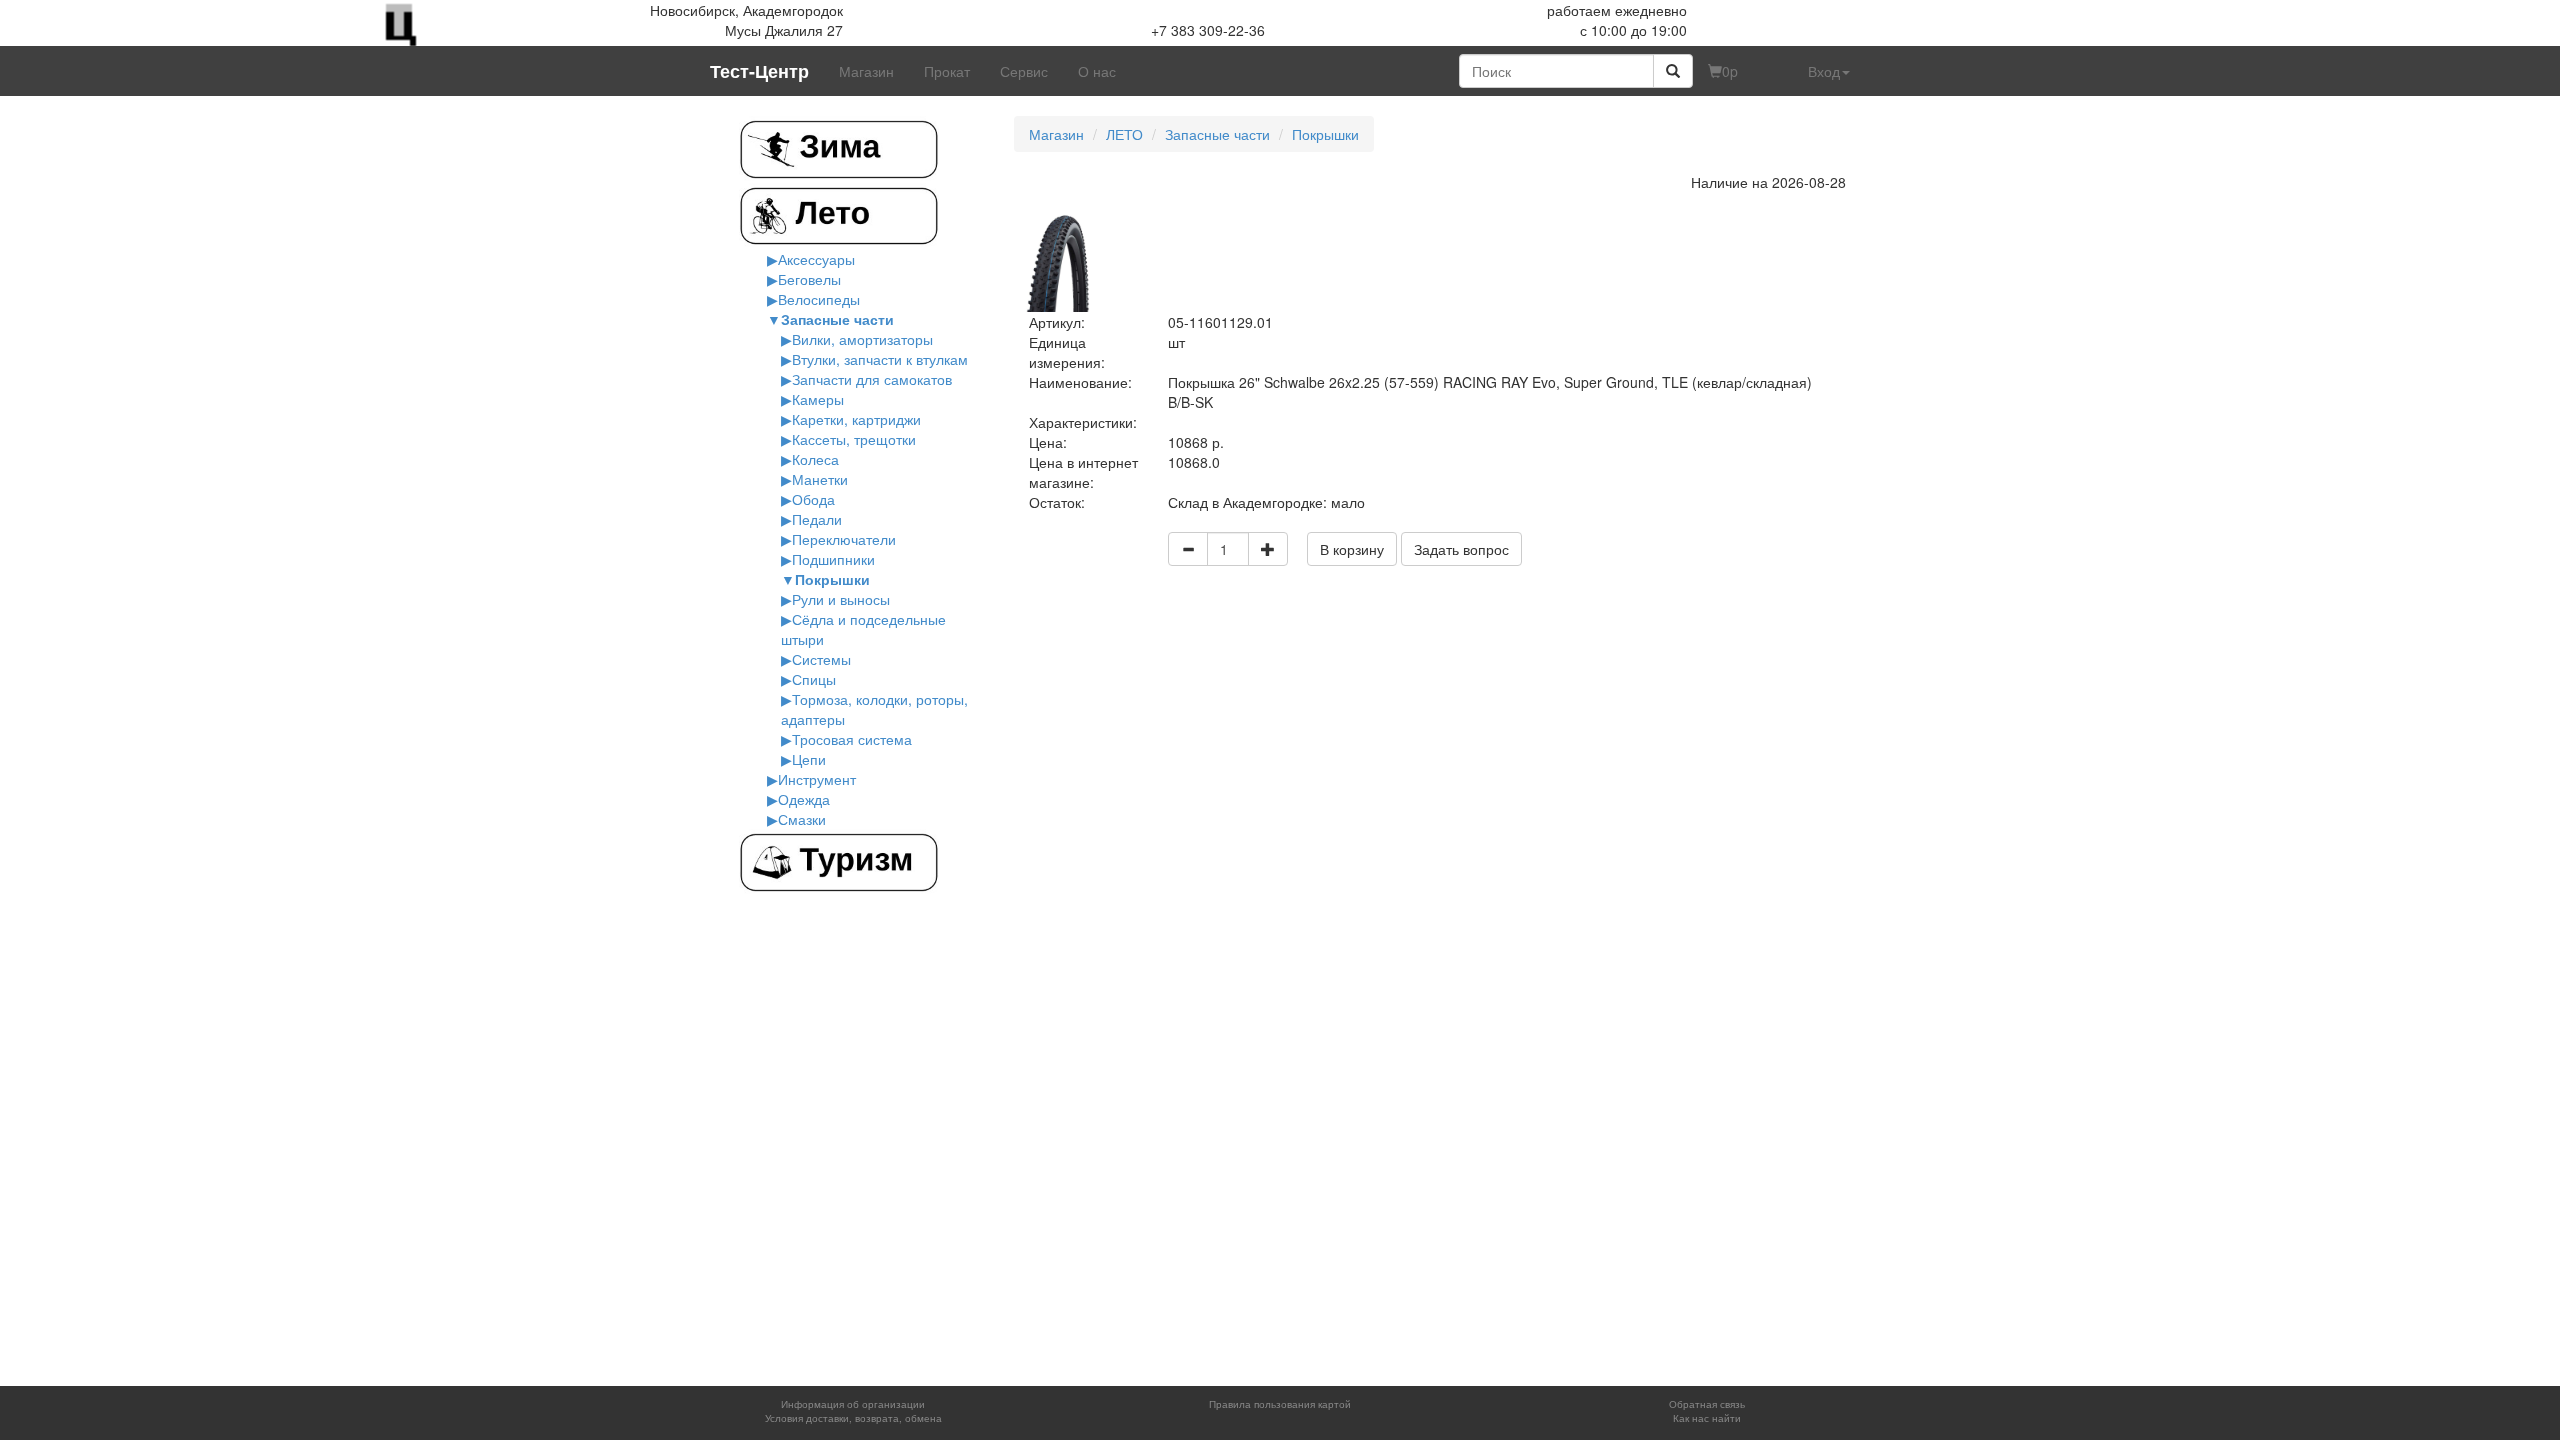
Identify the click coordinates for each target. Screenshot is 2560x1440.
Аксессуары (816, 259)
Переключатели (844, 539)
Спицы (814, 679)
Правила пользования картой (1280, 1404)
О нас (1097, 71)
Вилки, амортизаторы (862, 339)
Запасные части (837, 319)
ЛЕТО (1124, 134)
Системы (821, 659)
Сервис (1024, 71)
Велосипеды (819, 299)
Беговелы (809, 279)
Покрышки (832, 579)
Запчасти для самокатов (872, 379)
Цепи (809, 759)
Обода (813, 499)
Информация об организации (853, 1404)
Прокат (947, 71)
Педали (817, 519)
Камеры (818, 399)
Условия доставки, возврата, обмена (853, 1418)
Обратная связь (1707, 1404)
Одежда (804, 799)
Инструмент (817, 779)
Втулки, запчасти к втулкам (880, 359)
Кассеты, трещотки (854, 439)
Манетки (820, 479)
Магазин (866, 71)
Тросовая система (852, 739)
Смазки (802, 819)
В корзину (1352, 549)
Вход (1824, 71)
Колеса (815, 459)
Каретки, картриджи (856, 419)
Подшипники (833, 559)
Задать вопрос (1461, 549)
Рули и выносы (841, 599)
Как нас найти (1707, 1418)
